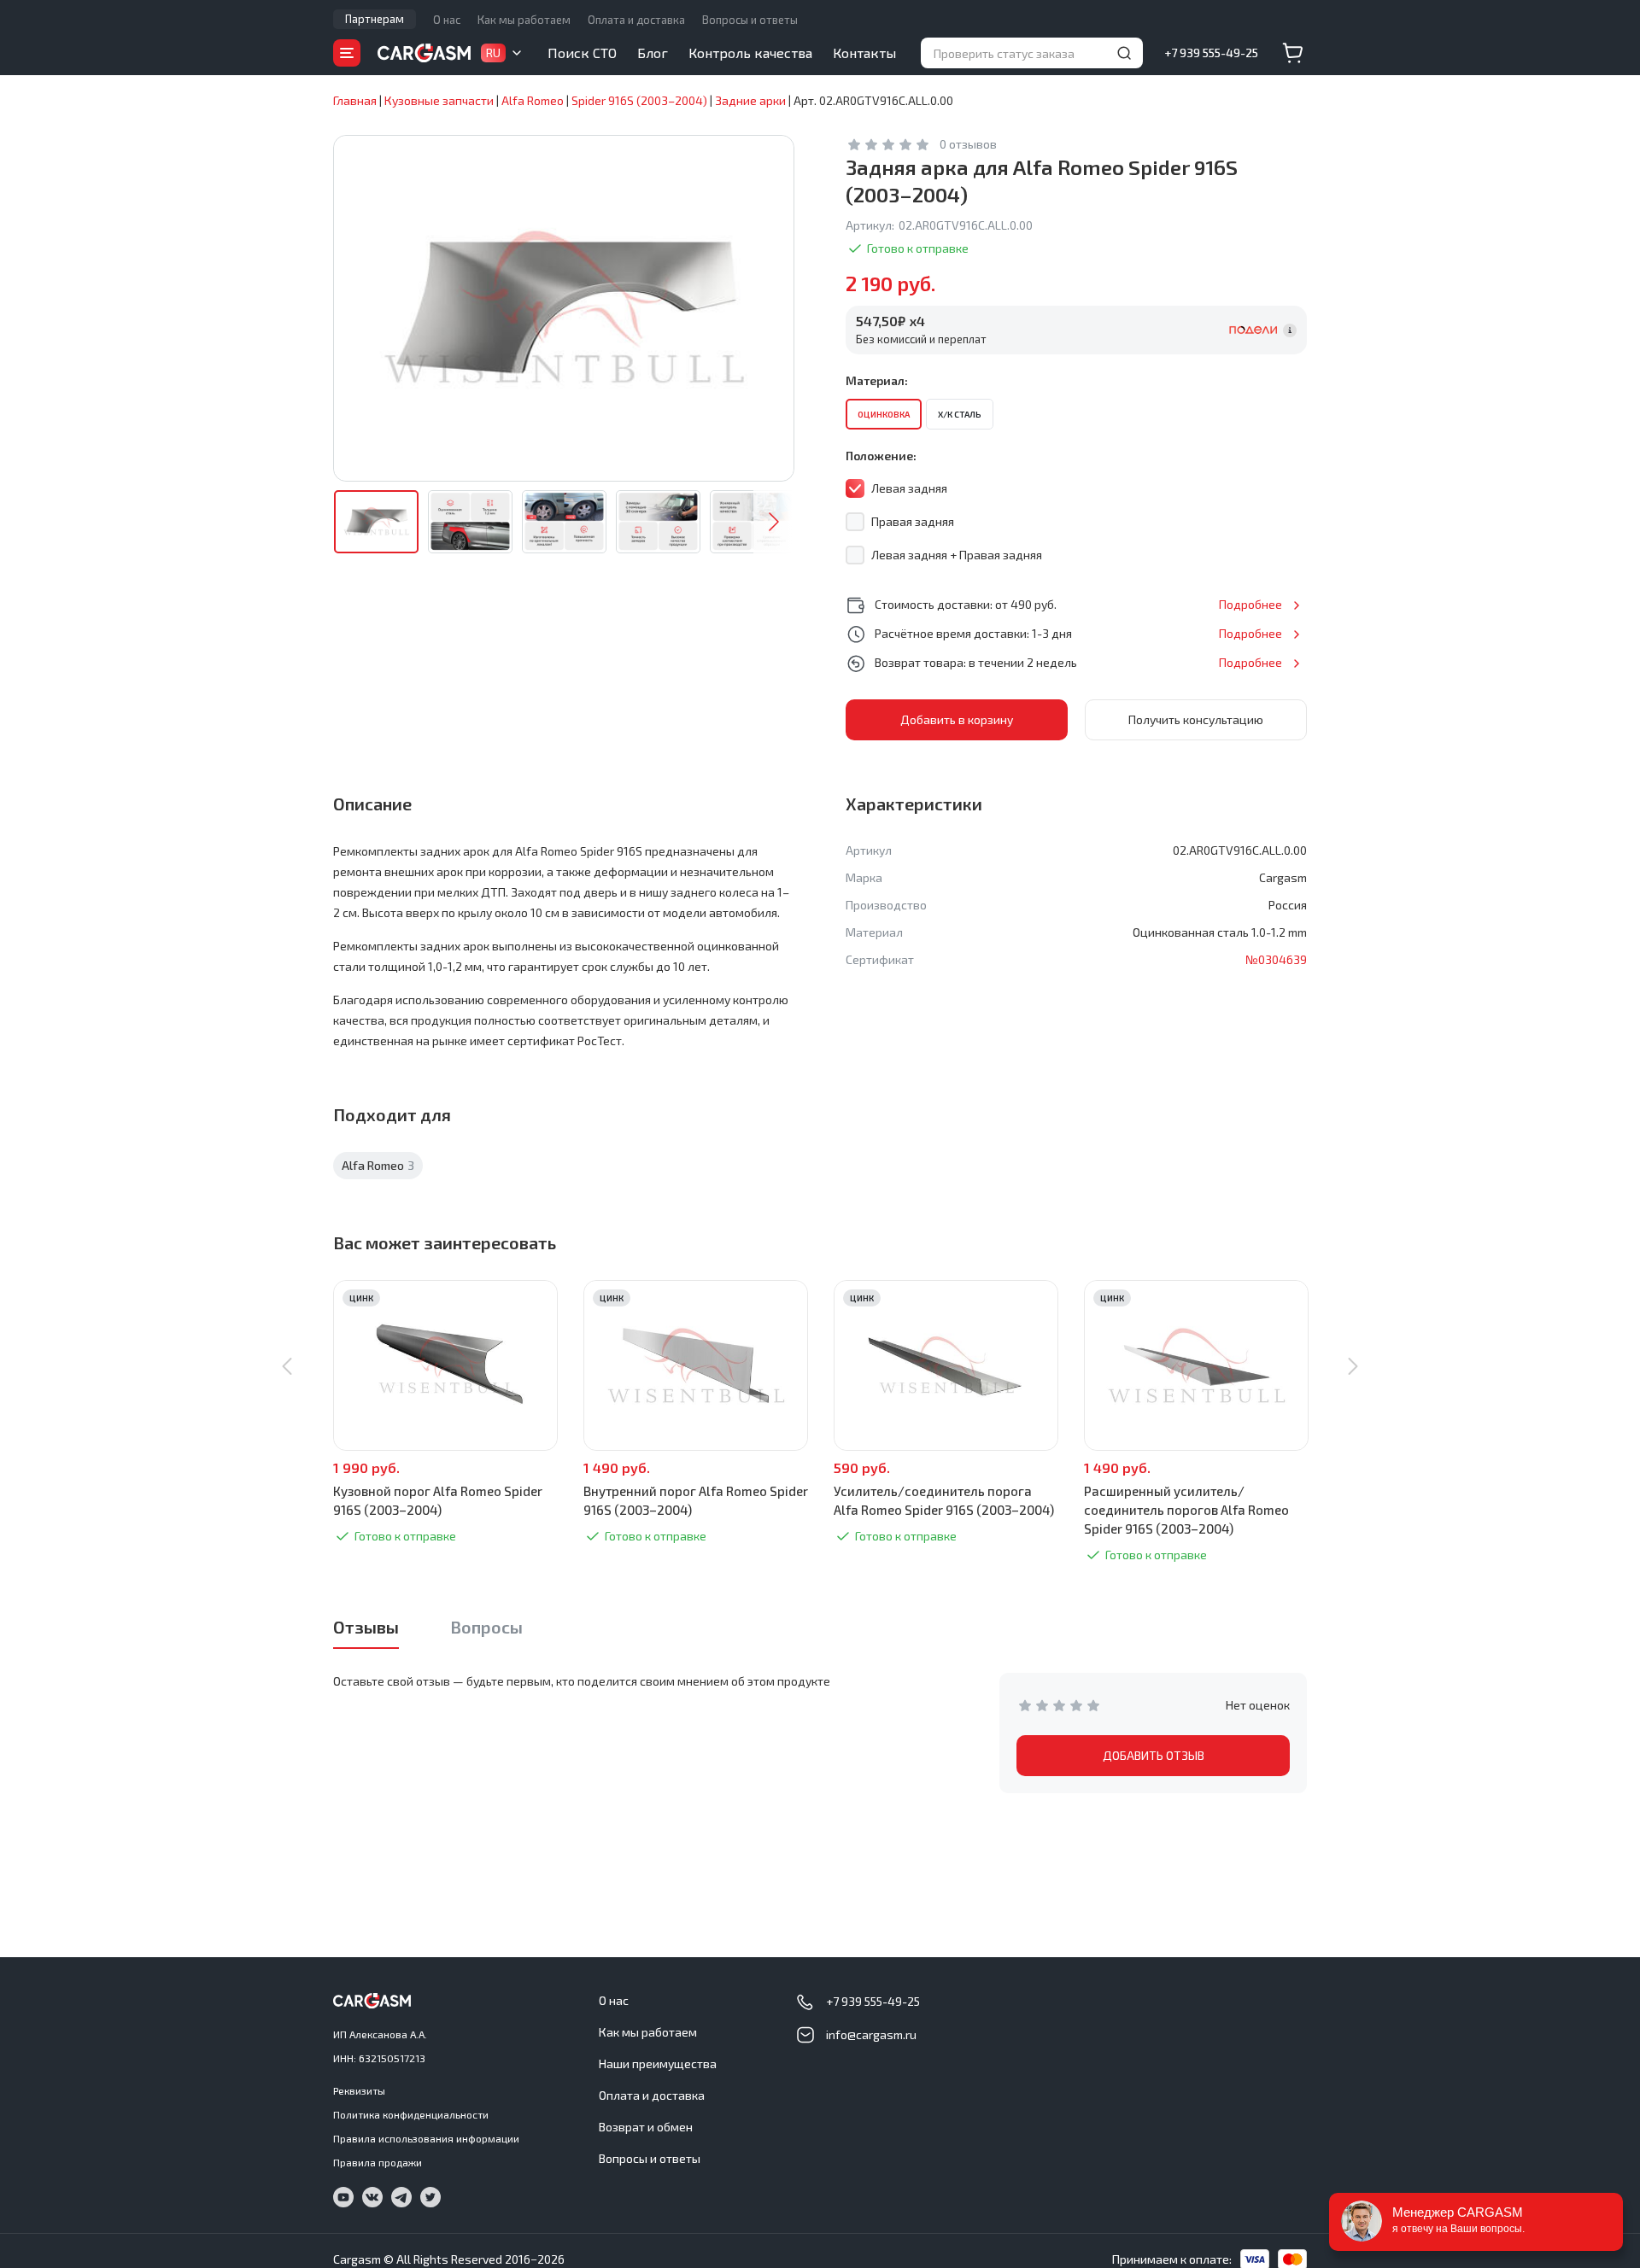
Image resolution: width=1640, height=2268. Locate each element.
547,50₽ (890, 321)
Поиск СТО (582, 53)
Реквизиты (359, 2090)
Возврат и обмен (646, 2127)
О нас (447, 20)
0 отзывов (968, 144)
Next (774, 522)
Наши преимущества (658, 2063)
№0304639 (1276, 959)
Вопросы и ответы (750, 20)
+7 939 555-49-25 (1211, 53)
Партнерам (375, 19)
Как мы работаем (524, 20)
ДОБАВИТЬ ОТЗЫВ (1154, 1755)
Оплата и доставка (636, 20)
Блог (653, 53)
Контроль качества (750, 53)
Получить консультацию (1196, 719)
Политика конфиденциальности (411, 2114)
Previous (287, 1366)
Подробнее (1250, 604)
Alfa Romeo (378, 1165)
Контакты (864, 53)
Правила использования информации (426, 2138)
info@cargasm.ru (871, 2034)
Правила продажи (378, 2162)
